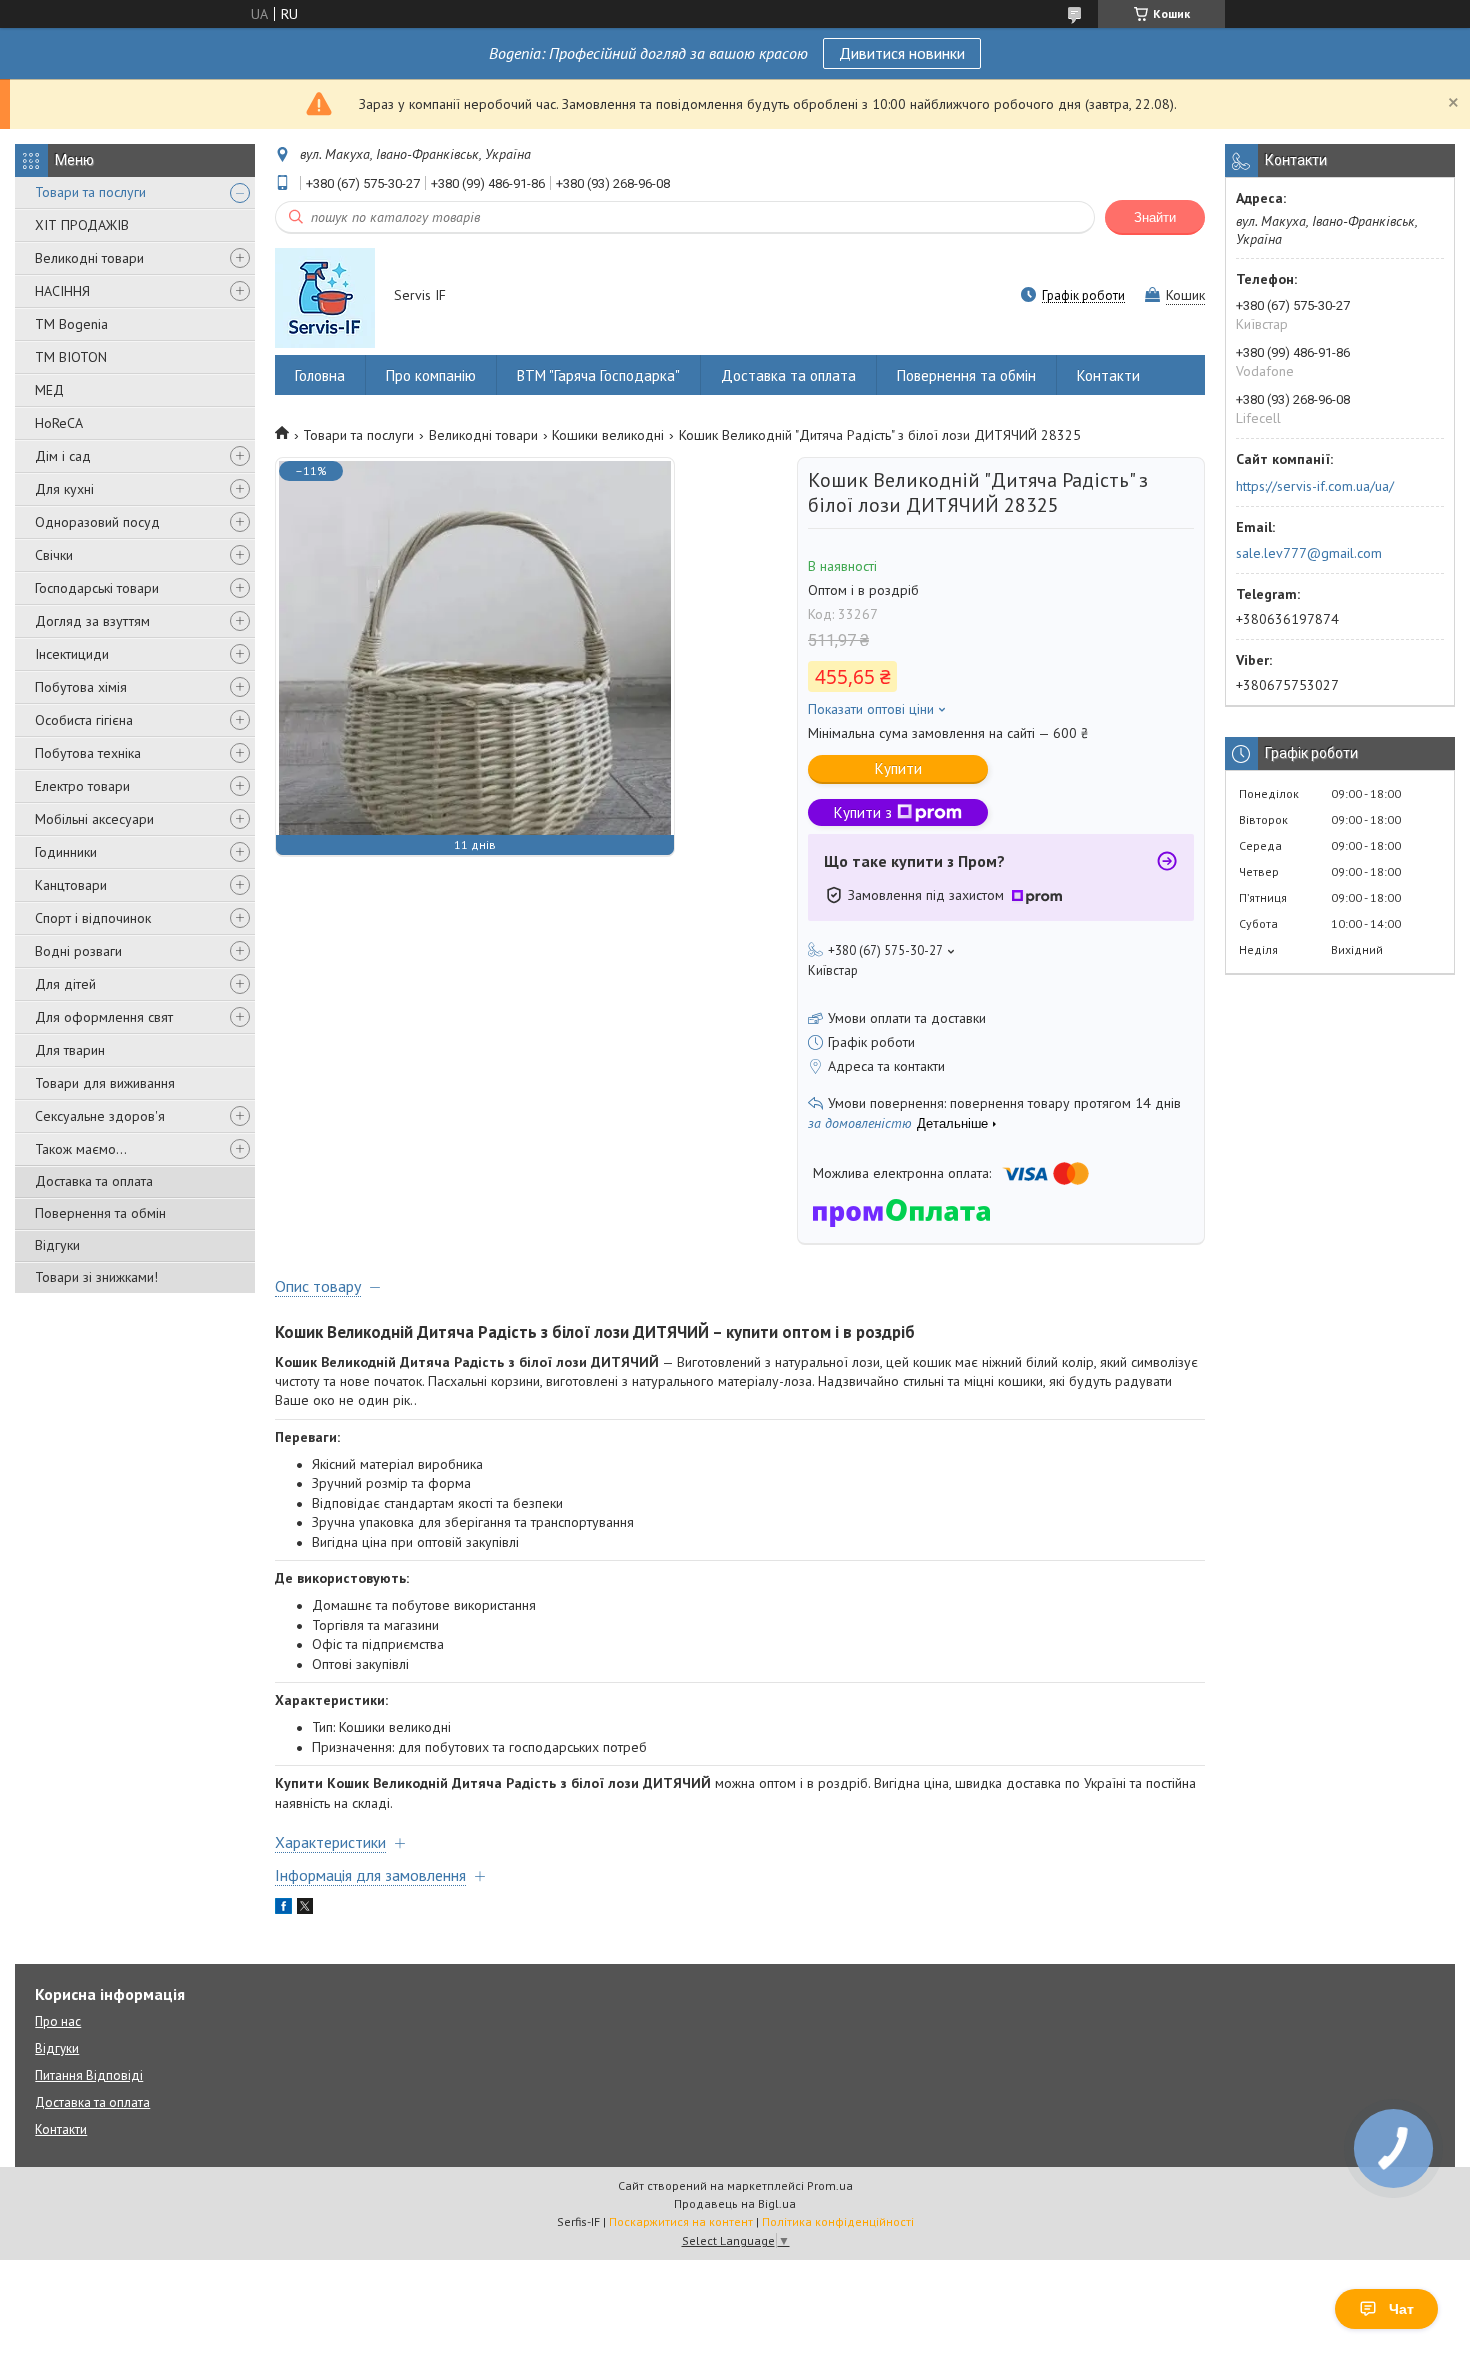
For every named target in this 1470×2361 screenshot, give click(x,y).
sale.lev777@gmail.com (1309, 553)
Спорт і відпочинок (93, 918)
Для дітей (65, 984)
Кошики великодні (608, 435)
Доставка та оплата (94, 1181)
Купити (898, 768)
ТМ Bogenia (71, 324)
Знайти (1155, 217)
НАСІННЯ (62, 291)
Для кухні (64, 489)
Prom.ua (830, 2185)
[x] (305, 1909)
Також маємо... (81, 1149)
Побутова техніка (88, 753)
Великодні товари (89, 258)
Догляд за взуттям (92, 621)
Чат (1401, 2309)
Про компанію (431, 375)
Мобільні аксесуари (94, 819)
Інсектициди (72, 654)
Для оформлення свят (104, 1017)
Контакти (1108, 375)
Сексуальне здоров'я (100, 1116)
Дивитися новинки (902, 53)
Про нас (58, 2021)
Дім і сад (63, 456)
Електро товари (82, 786)
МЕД (49, 390)
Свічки (54, 555)
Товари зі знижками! (96, 1277)
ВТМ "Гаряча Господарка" (598, 375)
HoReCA (59, 423)
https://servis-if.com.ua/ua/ (1315, 486)
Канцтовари (71, 885)
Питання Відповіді (89, 2075)
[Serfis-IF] (325, 297)
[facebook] (283, 1909)
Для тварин (70, 1050)
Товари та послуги (90, 192)
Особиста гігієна (84, 720)
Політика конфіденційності (838, 2221)
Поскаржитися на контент (681, 2221)
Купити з (863, 812)
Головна (320, 375)
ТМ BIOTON (71, 357)
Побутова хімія (81, 687)
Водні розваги (78, 951)
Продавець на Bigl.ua (735, 2203)
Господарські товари (97, 588)
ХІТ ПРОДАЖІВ (82, 225)
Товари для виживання (105, 1083)
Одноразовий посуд (97, 522)
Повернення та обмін (100, 1213)
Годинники (66, 852)
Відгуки (57, 1245)
